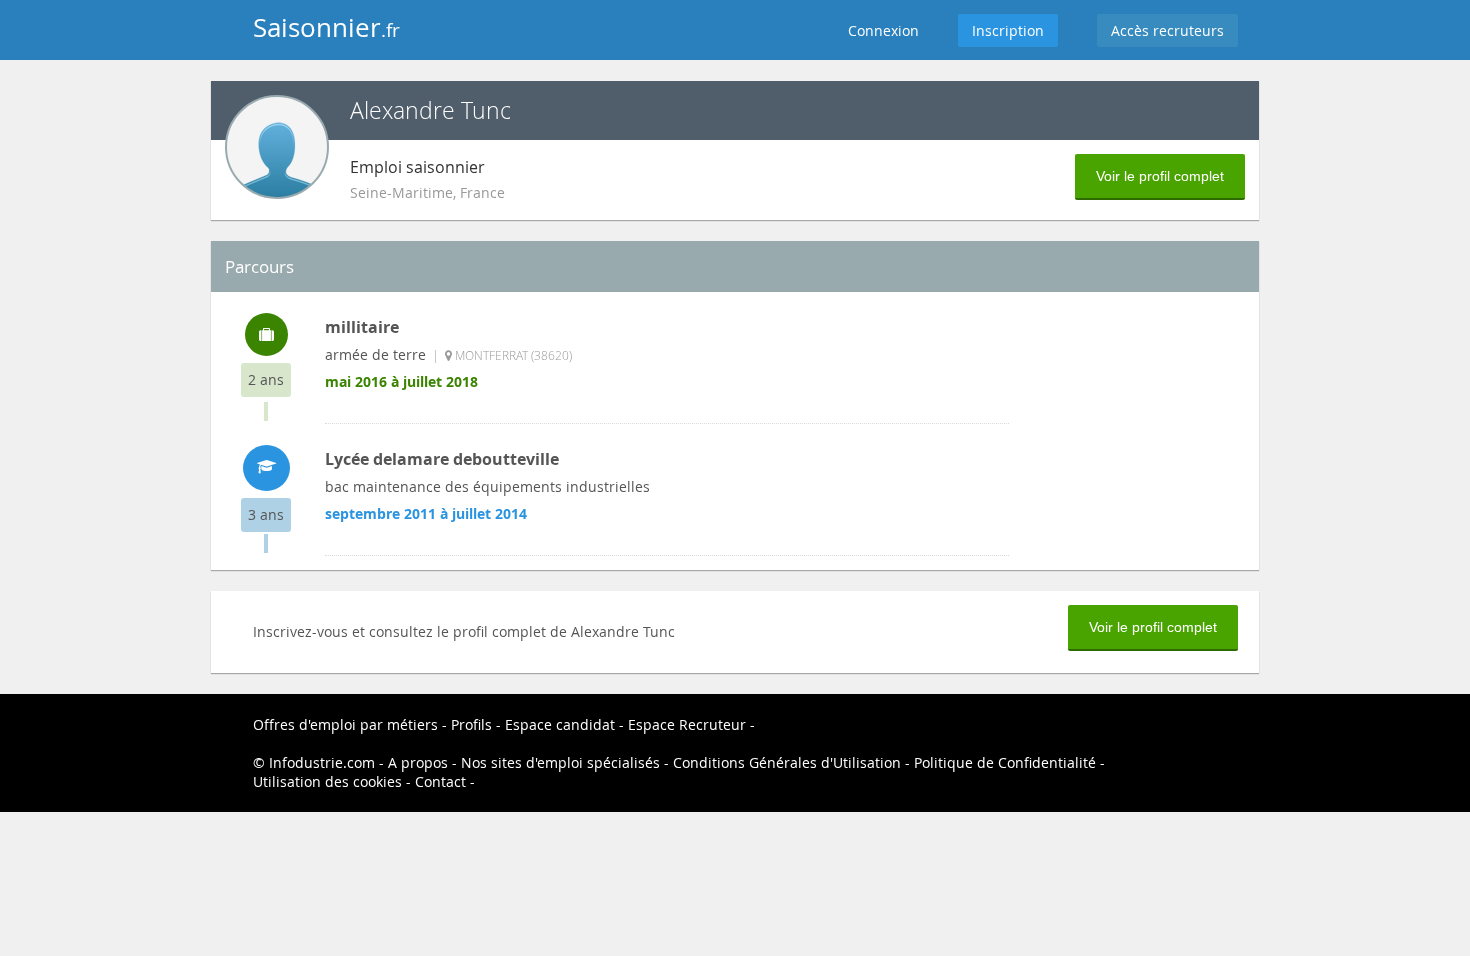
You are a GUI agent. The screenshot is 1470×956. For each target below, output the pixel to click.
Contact (440, 781)
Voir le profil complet (1160, 176)
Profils (471, 724)
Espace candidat (560, 724)
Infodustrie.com (322, 762)
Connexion (883, 30)
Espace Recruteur (687, 724)
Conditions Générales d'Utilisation (787, 762)
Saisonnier (326, 27)
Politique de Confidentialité (1005, 762)
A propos (418, 762)
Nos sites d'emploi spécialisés (560, 762)
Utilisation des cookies (327, 781)
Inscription (1008, 30)
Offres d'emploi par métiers (345, 724)
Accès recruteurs (1167, 30)
